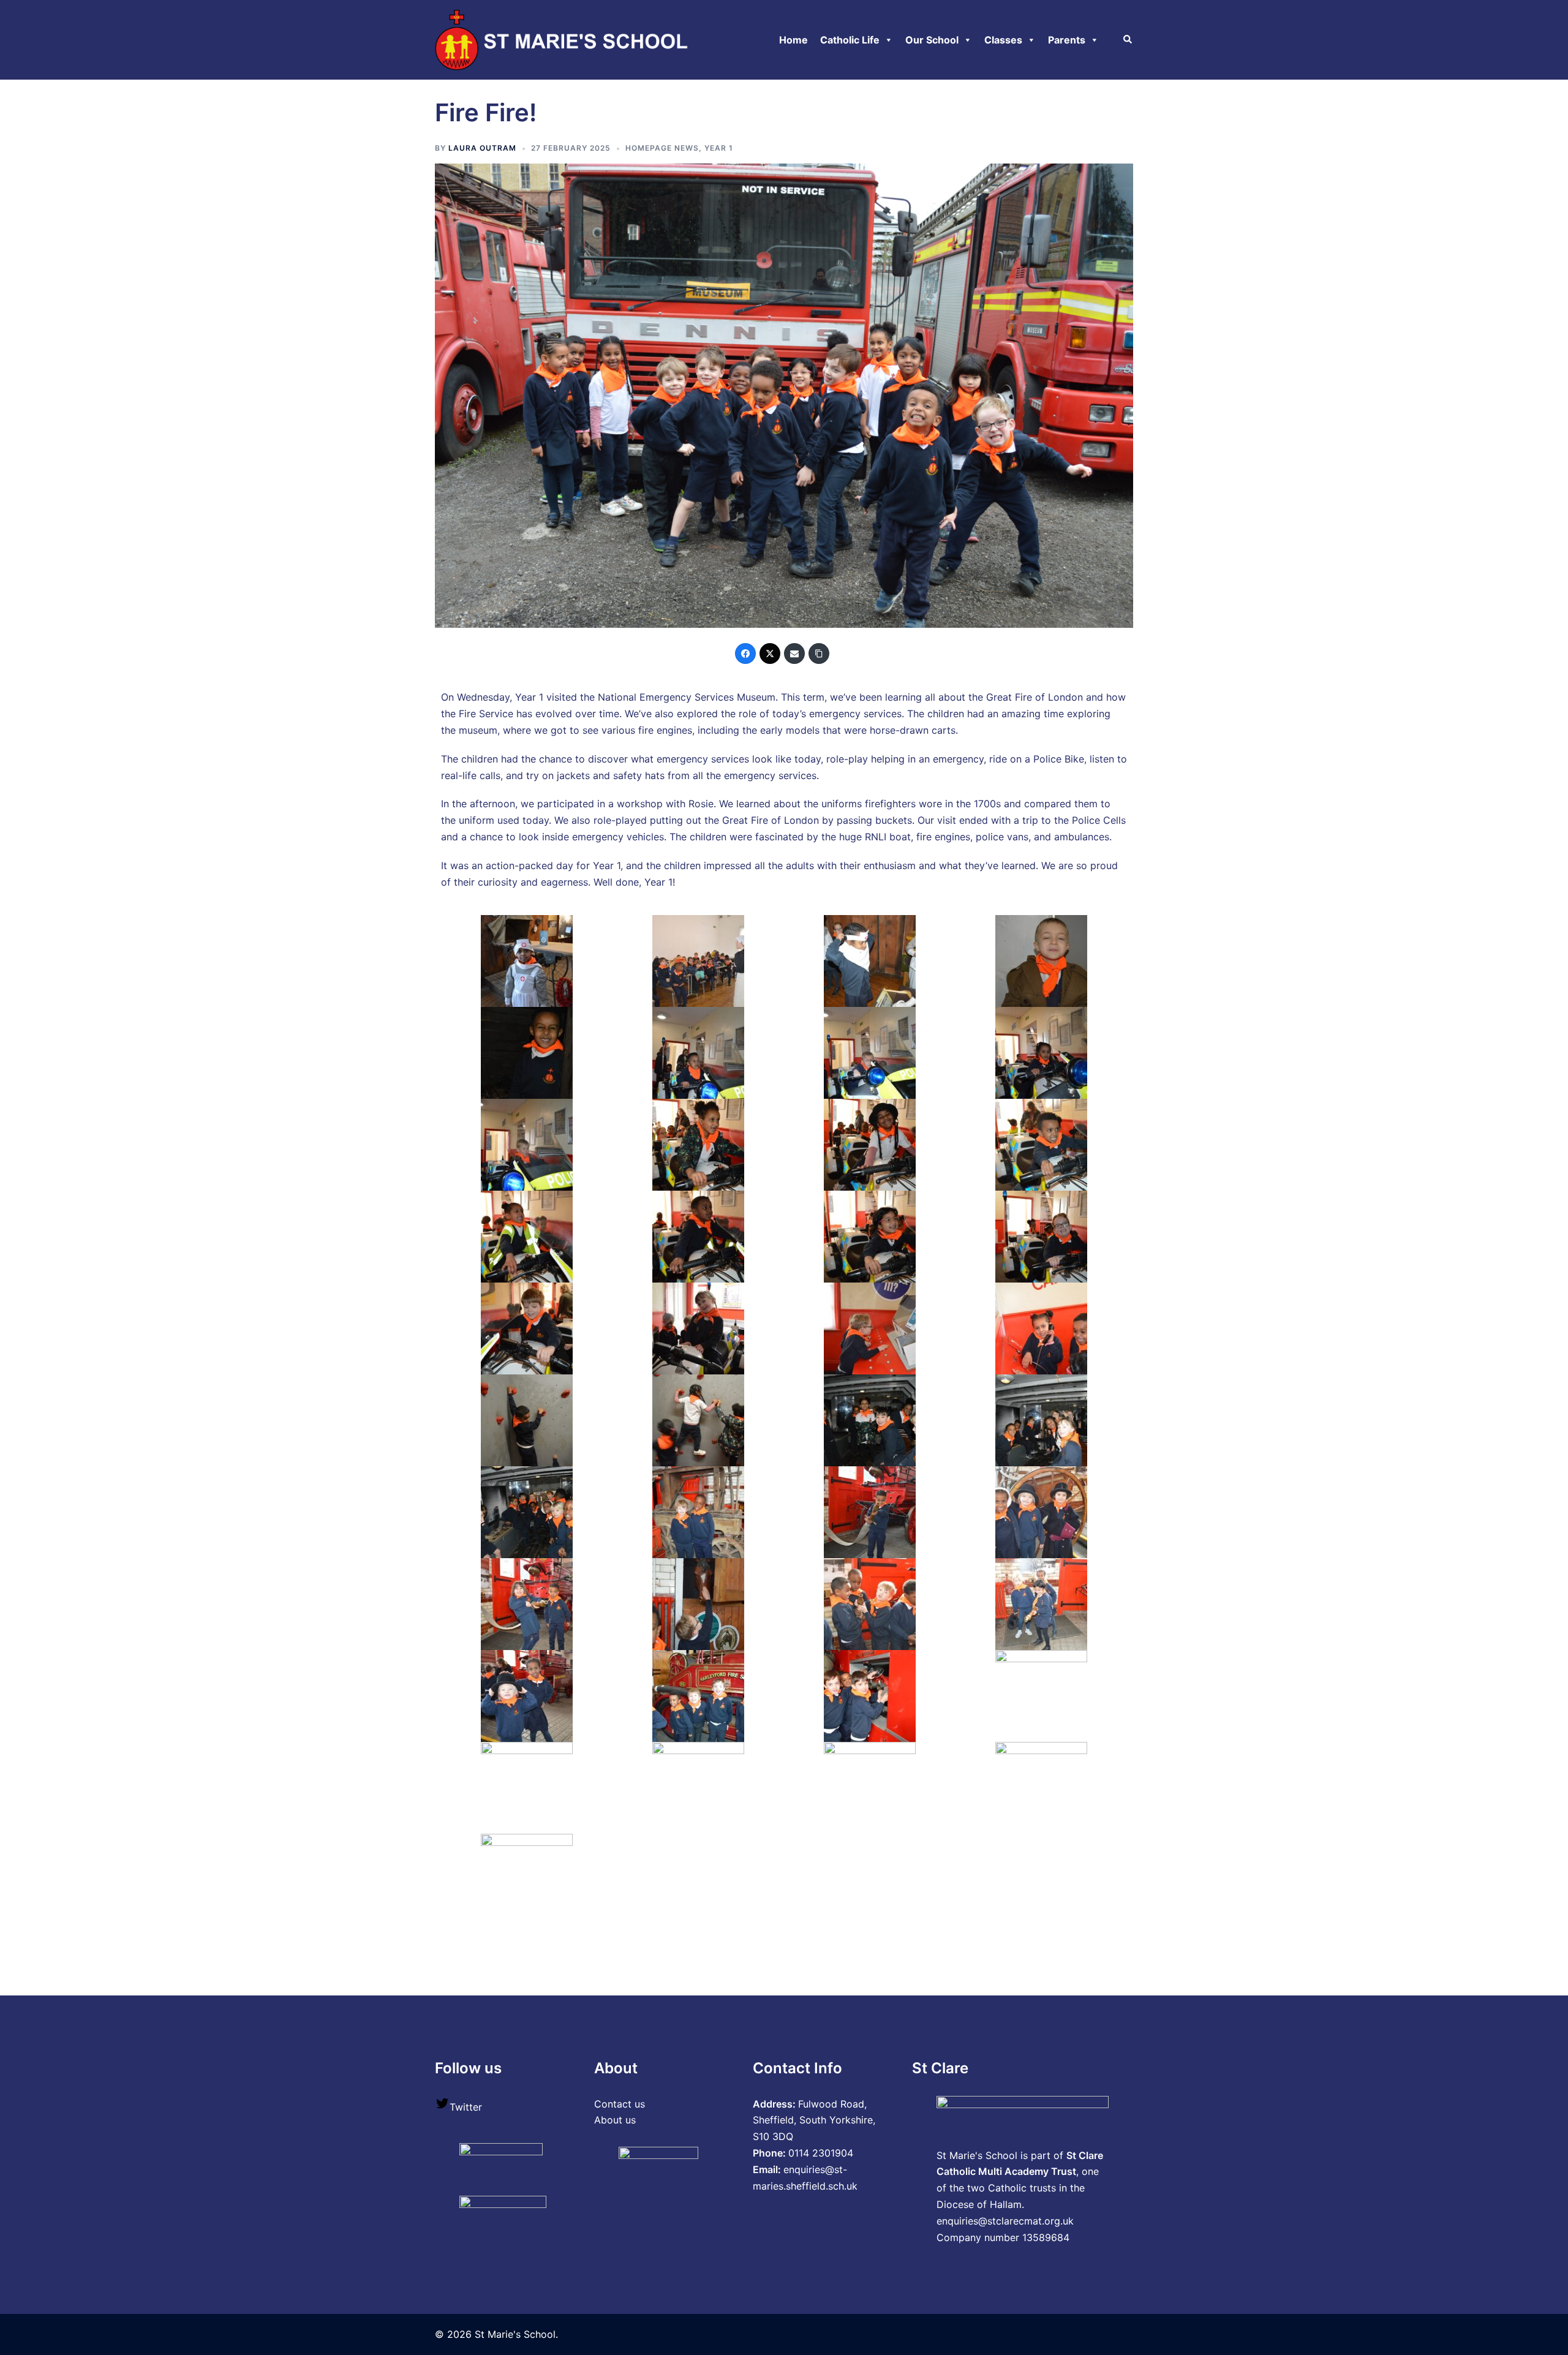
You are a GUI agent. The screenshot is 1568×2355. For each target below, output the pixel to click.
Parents (1067, 40)
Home (793, 40)
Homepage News (662, 148)
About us (615, 2120)
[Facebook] (745, 654)
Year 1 (719, 148)
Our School (932, 40)
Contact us (620, 2104)
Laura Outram (482, 148)
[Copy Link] (819, 654)
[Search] (1128, 40)
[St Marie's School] (564, 39)
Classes (1003, 40)
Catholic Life (850, 40)
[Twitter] (770, 654)
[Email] (794, 654)
